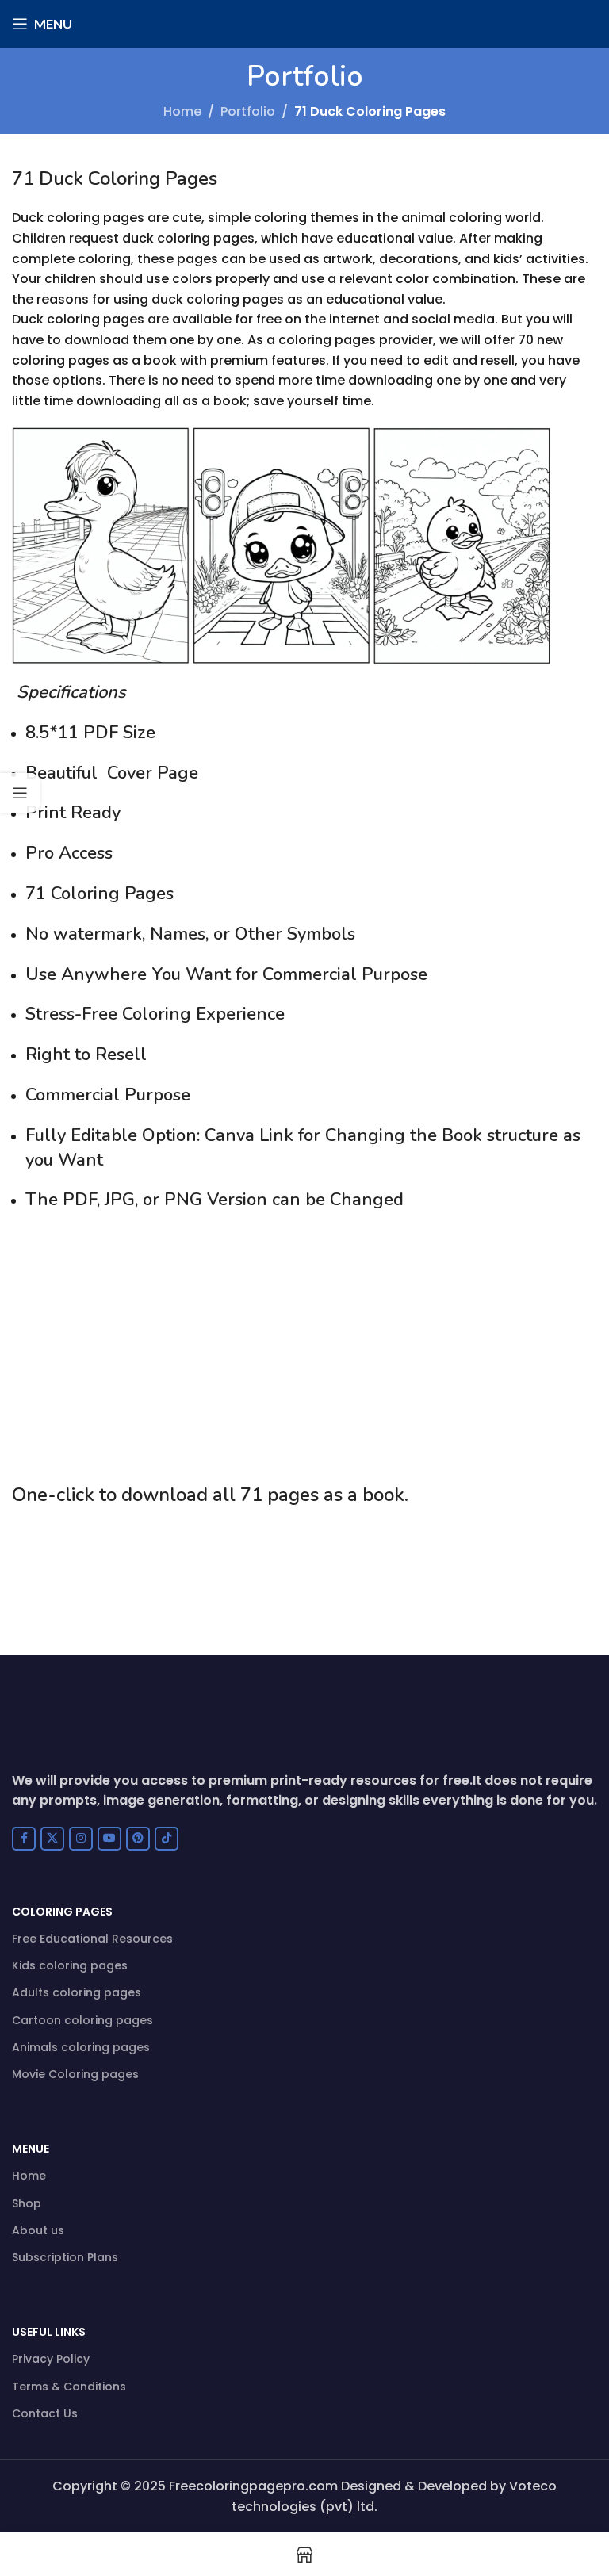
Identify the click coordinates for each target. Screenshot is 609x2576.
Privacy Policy (51, 2359)
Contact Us (45, 2413)
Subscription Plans (65, 2257)
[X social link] (52, 1839)
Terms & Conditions (69, 2387)
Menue (31, 2149)
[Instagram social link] (81, 1839)
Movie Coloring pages (75, 2074)
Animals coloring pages (81, 2047)
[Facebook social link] (24, 1839)
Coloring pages (62, 1912)
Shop (27, 2203)
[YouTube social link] (109, 1839)
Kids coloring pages (70, 1965)
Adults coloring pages (77, 1992)
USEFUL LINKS (49, 2332)
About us (38, 2230)
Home (182, 111)
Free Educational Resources (92, 1939)
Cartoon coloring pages (82, 2020)
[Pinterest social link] (138, 1839)
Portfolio (248, 111)
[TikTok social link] (167, 1839)
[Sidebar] (20, 793)
